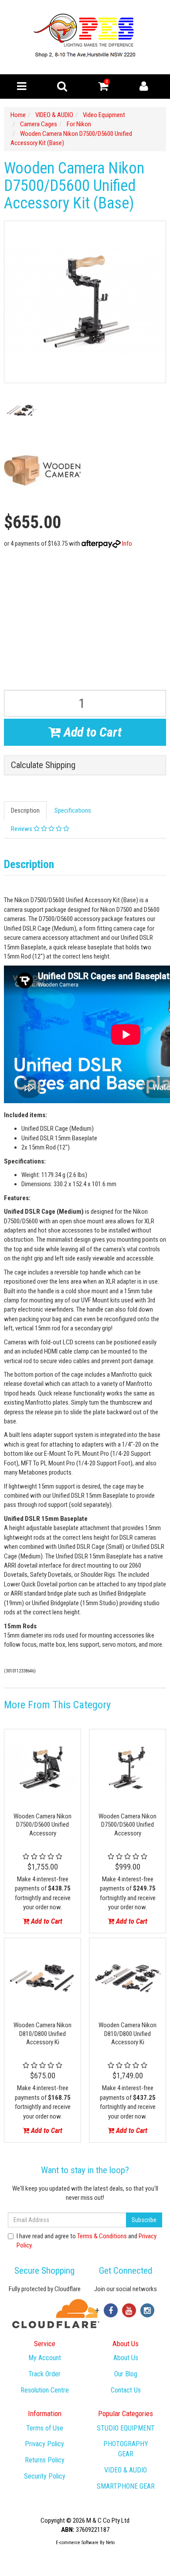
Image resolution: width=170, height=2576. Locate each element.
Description (25, 810)
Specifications (73, 810)
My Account (45, 2358)
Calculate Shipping (43, 765)
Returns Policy (45, 2460)
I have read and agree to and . (87, 2241)
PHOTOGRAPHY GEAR (126, 2449)
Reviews (22, 829)
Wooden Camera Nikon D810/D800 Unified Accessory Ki (42, 2034)
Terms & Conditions (102, 2236)
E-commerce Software (77, 2543)
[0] (103, 88)
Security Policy (45, 2476)
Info (127, 544)
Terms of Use (45, 2428)
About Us (126, 2358)
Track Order (44, 2374)
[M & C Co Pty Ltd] (85, 37)
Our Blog (126, 2374)
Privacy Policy (44, 2444)
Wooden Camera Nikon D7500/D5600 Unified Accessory (42, 1825)
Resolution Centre (45, 2390)
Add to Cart (91, 732)
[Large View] (21, 410)
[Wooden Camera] (42, 470)
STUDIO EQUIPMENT (126, 2428)
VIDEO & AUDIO (126, 2470)
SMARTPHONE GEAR (126, 2486)
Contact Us (126, 2390)
